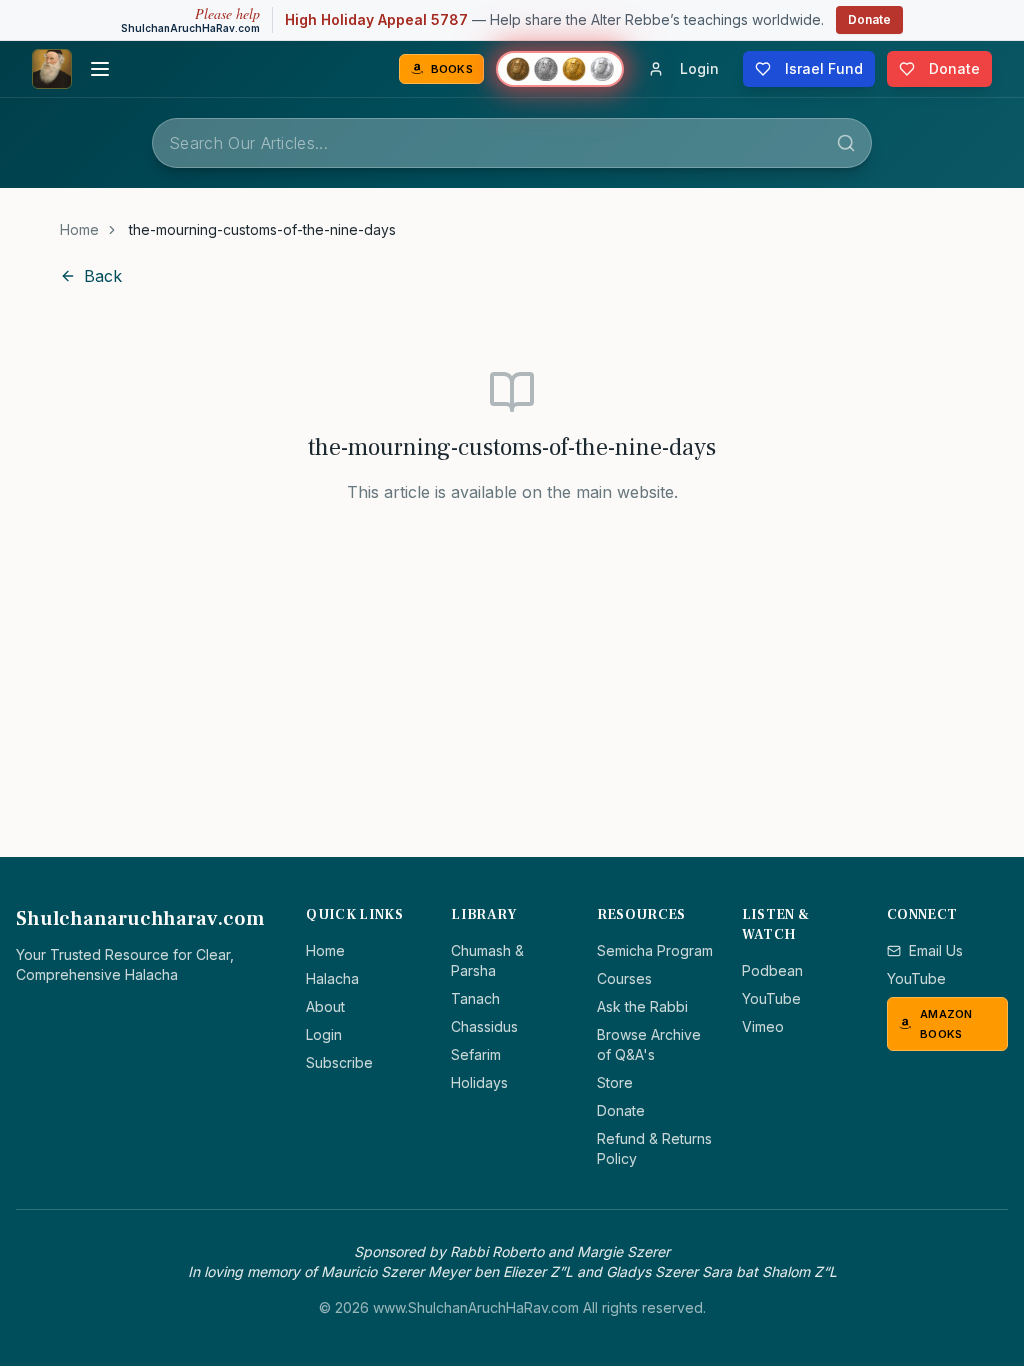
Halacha (332, 978)
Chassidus (484, 1026)
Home (79, 229)
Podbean (772, 970)
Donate (869, 19)
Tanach (475, 998)
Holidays (479, 1082)
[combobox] (512, 143)
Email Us (936, 950)
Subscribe (339, 1062)
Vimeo (763, 1026)
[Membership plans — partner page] (560, 69)
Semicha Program (655, 950)
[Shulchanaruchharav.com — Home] (52, 69)
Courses (624, 978)
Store (615, 1082)
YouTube (771, 998)
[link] (262, 230)
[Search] (846, 143)
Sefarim (476, 1054)
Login (324, 1034)
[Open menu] (100, 69)
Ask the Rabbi (642, 1006)
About (325, 1006)
